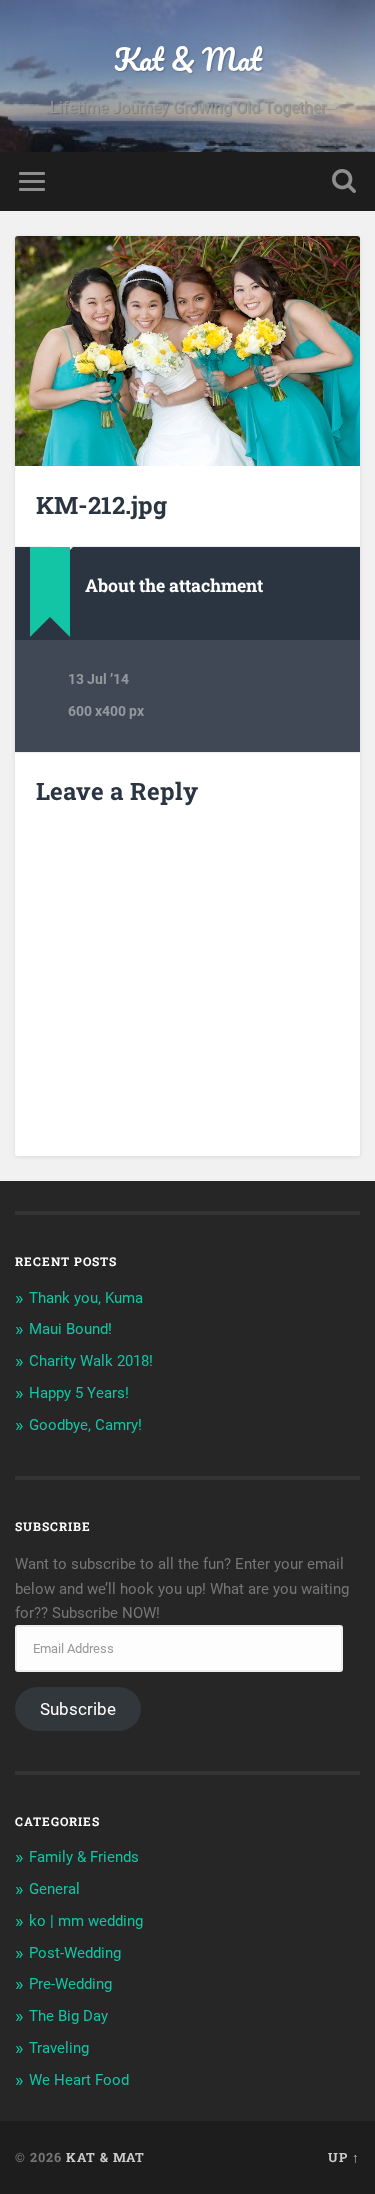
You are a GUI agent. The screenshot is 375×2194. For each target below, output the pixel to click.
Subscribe (78, 1709)
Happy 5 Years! (79, 1393)
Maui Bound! (70, 1329)
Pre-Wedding (70, 1984)
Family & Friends (84, 1857)
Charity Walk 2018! (91, 1361)
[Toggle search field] (344, 181)
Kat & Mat (188, 59)
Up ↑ (344, 2157)
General (54, 1889)
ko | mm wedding (86, 1921)
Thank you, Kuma (86, 1298)
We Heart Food (79, 2080)
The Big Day (68, 2016)
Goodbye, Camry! (85, 1425)
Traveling (59, 2048)
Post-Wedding (75, 1953)
